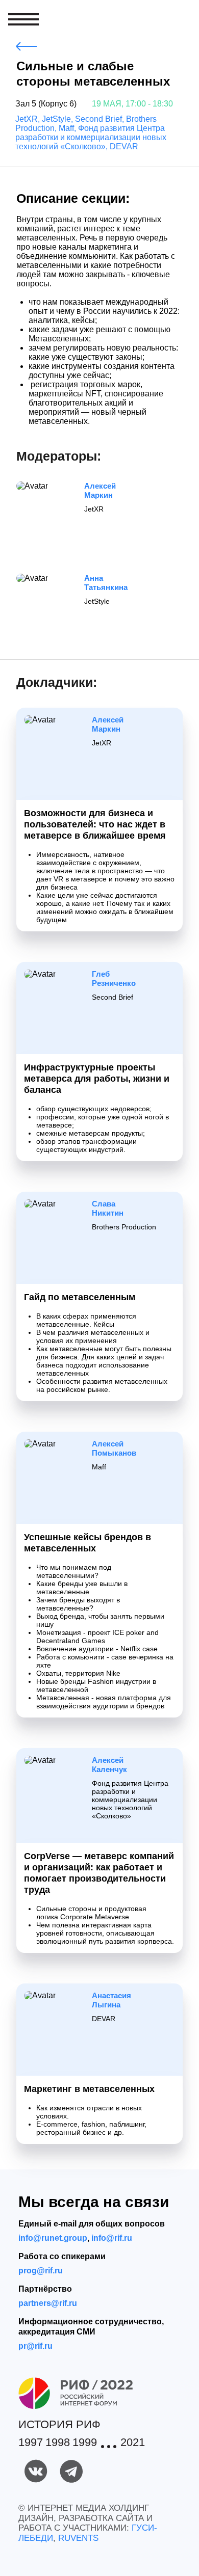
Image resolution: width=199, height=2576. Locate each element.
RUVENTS (78, 2538)
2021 (133, 2443)
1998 (58, 2443)
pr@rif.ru (35, 2346)
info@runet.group (53, 2238)
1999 (85, 2443)
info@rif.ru (112, 2238)
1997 (31, 2443)
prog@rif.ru (41, 2271)
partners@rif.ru (48, 2303)
